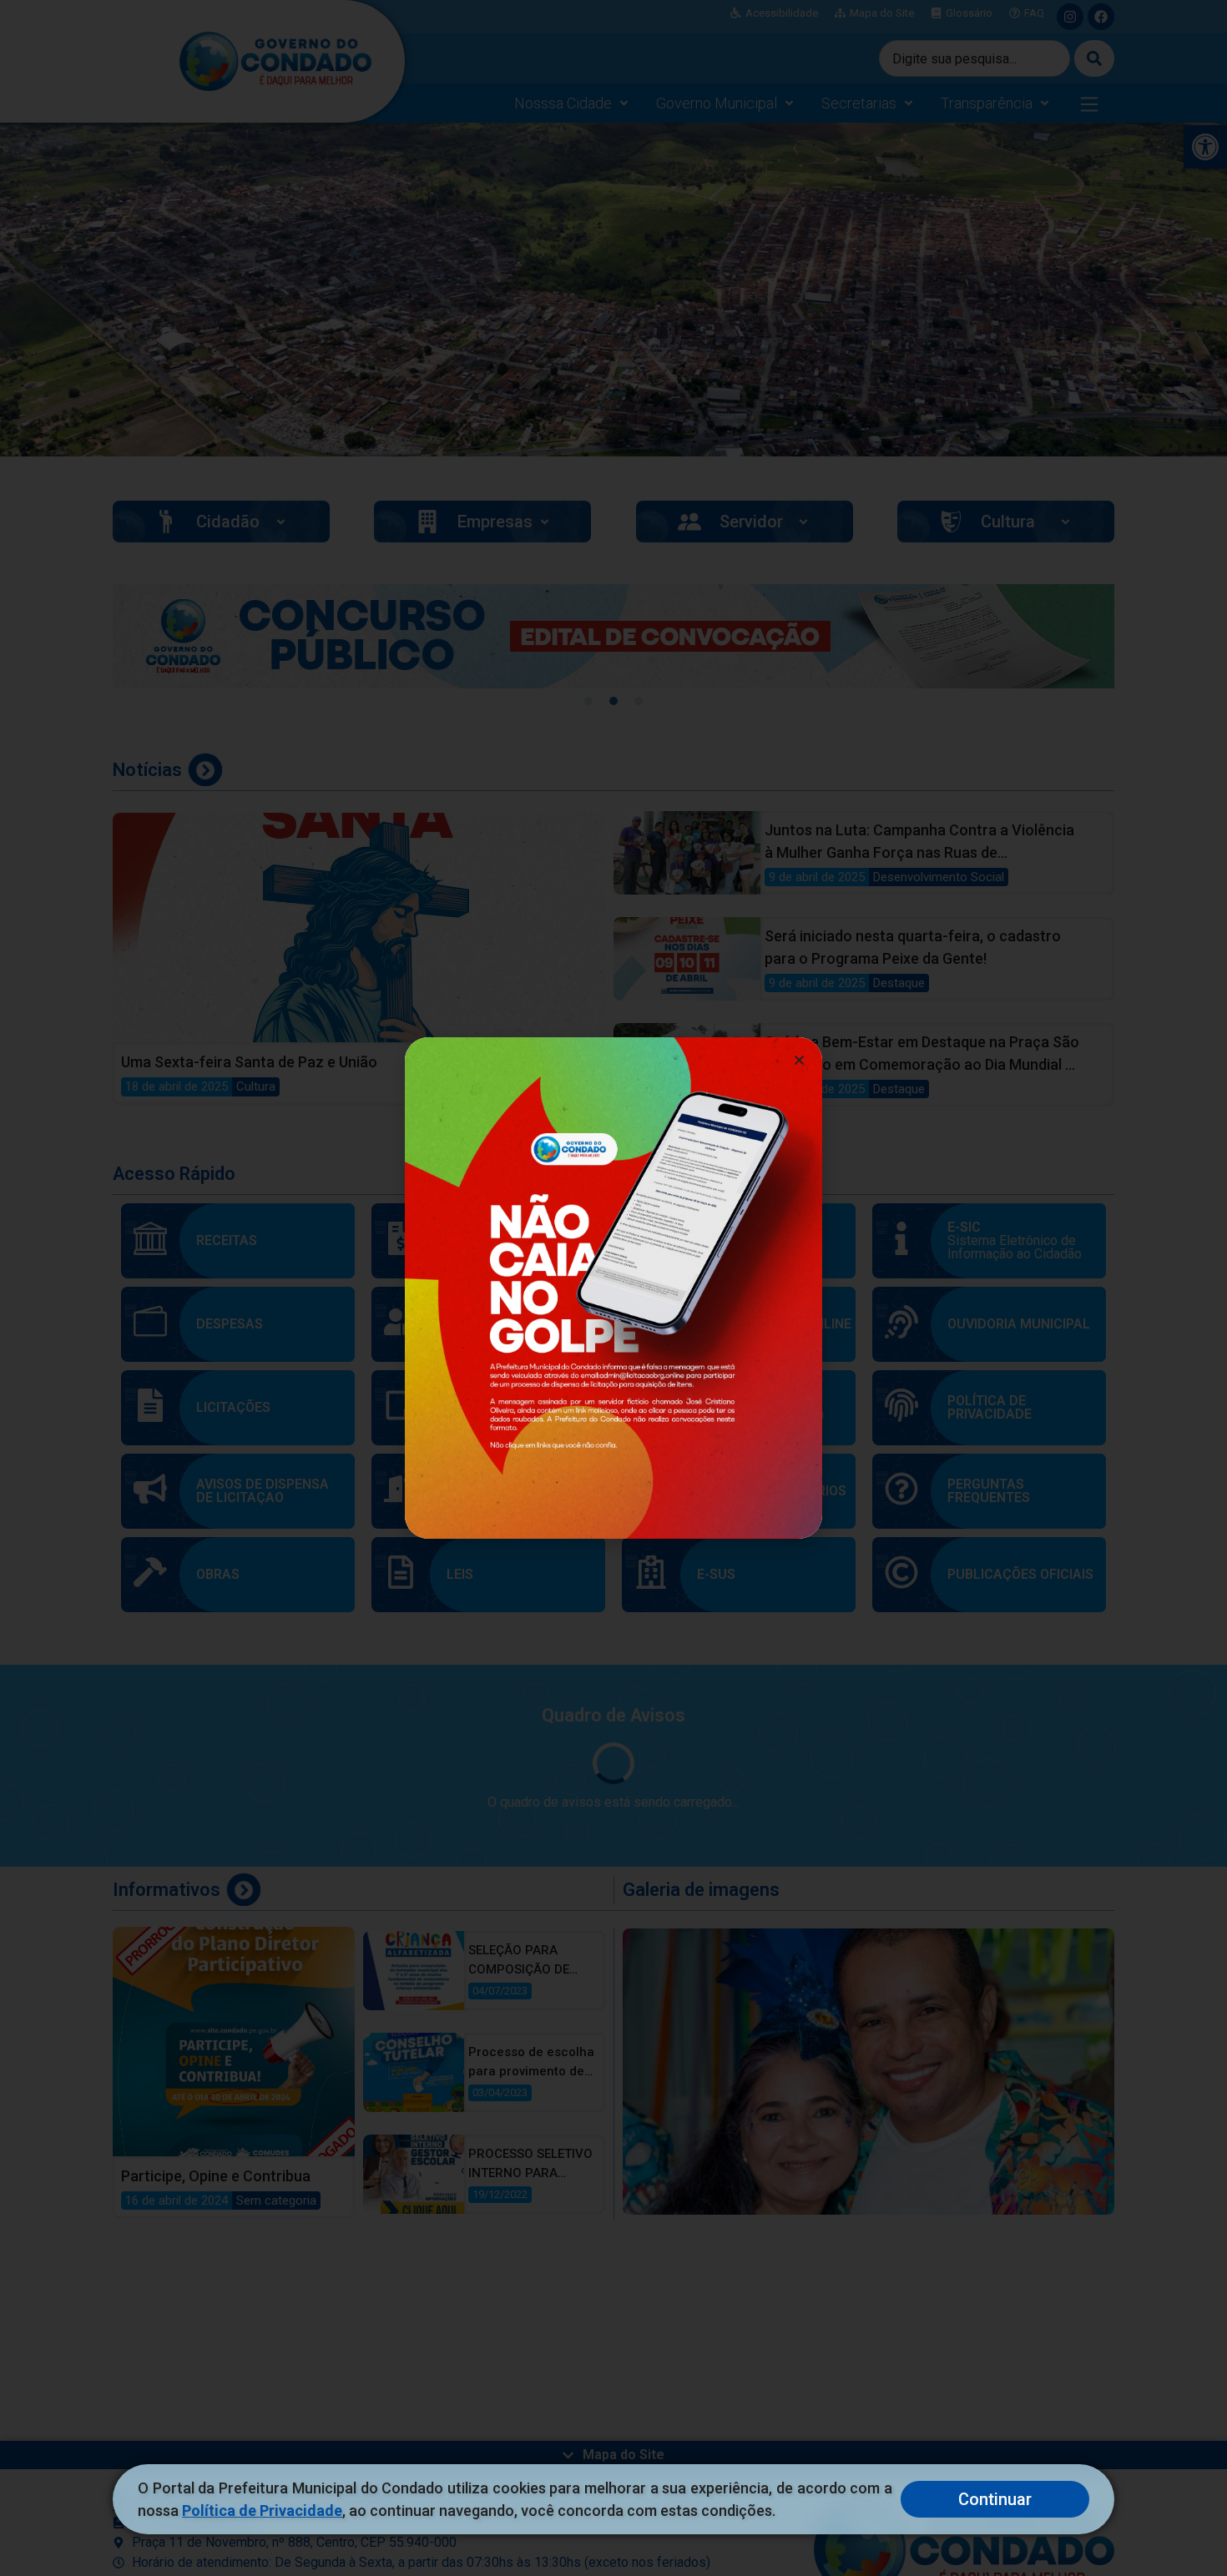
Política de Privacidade (262, 2510)
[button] (799, 1060)
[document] (613, 1288)
